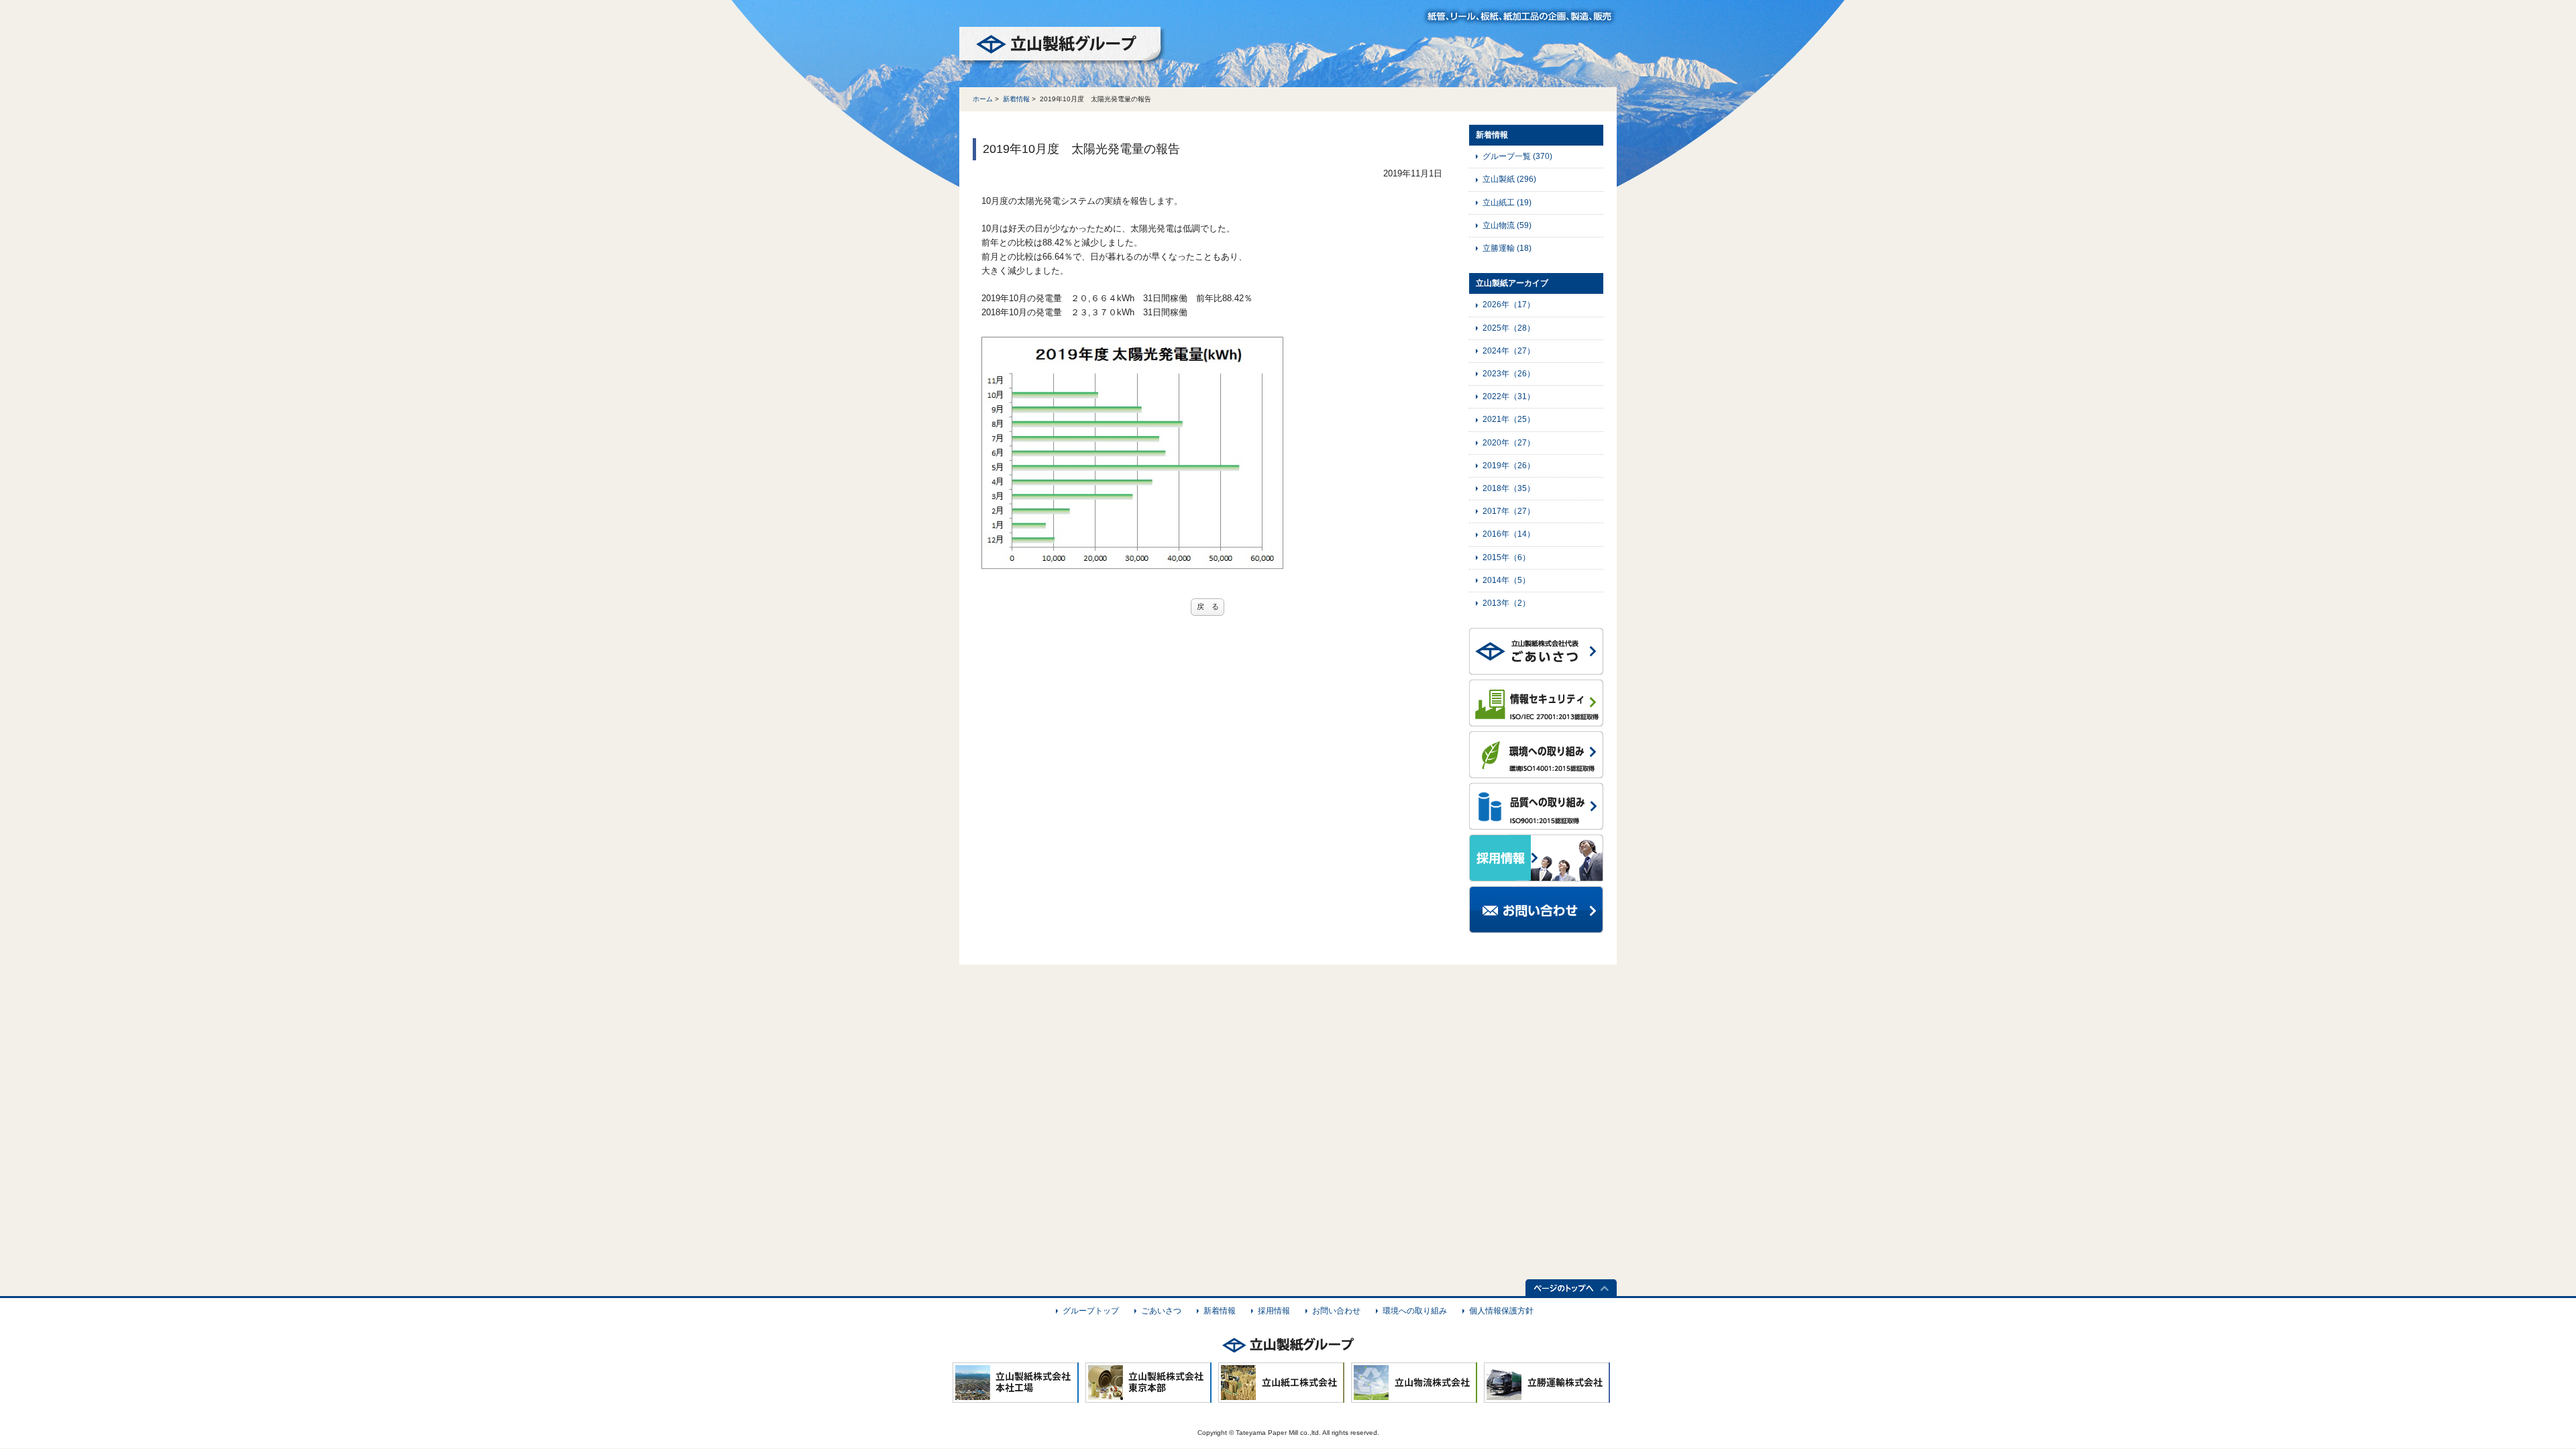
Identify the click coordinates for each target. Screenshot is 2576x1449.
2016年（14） (1509, 534)
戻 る (1208, 606)
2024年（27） (1509, 351)
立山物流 (1507, 225)
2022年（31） (1509, 396)
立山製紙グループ (1063, 46)
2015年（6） (1506, 557)
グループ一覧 (1517, 156)
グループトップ (1091, 1311)
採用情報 (1274, 1311)
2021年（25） (1509, 419)
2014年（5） (1506, 580)
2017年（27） (1509, 511)
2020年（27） (1509, 443)
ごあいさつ (1161, 1311)
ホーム (983, 99)
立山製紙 (1509, 179)
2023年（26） (1509, 374)
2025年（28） (1509, 328)
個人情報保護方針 (1501, 1311)
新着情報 (1016, 99)
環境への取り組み (1415, 1311)
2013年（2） (1506, 603)
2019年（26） (1509, 466)
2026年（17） (1509, 305)
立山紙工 (1507, 203)
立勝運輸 (1507, 248)
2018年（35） (1509, 488)
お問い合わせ (1336, 1311)
